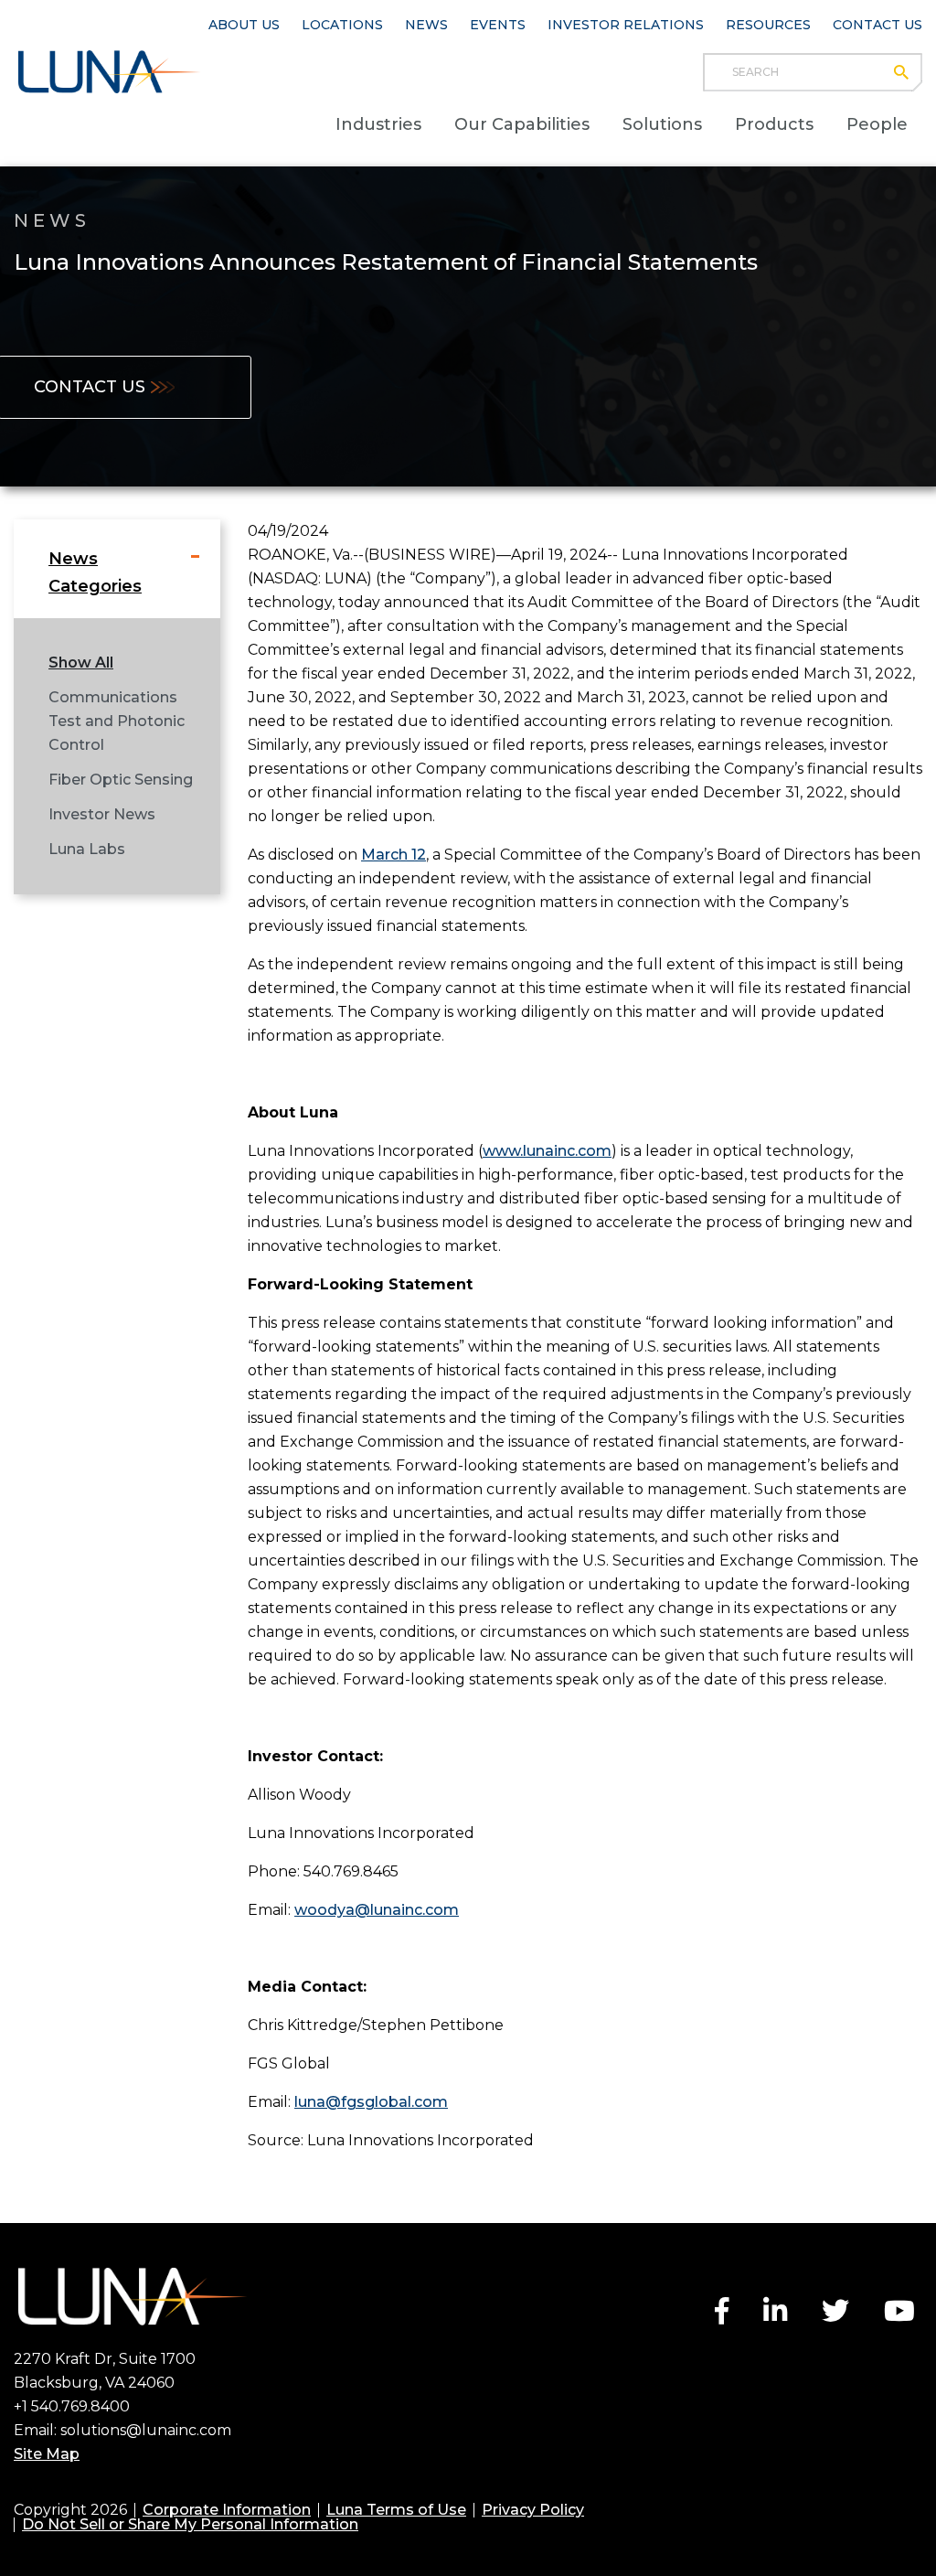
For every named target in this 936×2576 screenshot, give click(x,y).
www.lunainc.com (547, 1151)
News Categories (95, 572)
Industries (378, 124)
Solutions (662, 124)
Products (774, 124)
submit (910, 72)
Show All (81, 663)
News (426, 25)
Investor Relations (626, 25)
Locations (342, 25)
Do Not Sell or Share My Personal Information (190, 2524)
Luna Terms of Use (396, 2510)
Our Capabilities (522, 124)
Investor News (102, 814)
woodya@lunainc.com (377, 1910)
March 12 (394, 855)
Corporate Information (227, 2510)
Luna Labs (87, 849)
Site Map (47, 2454)
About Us (244, 25)
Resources (768, 25)
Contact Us (877, 25)
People (877, 124)
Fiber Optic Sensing (121, 780)
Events (498, 25)
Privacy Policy (533, 2510)
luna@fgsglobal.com (371, 2102)
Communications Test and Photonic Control (117, 721)
